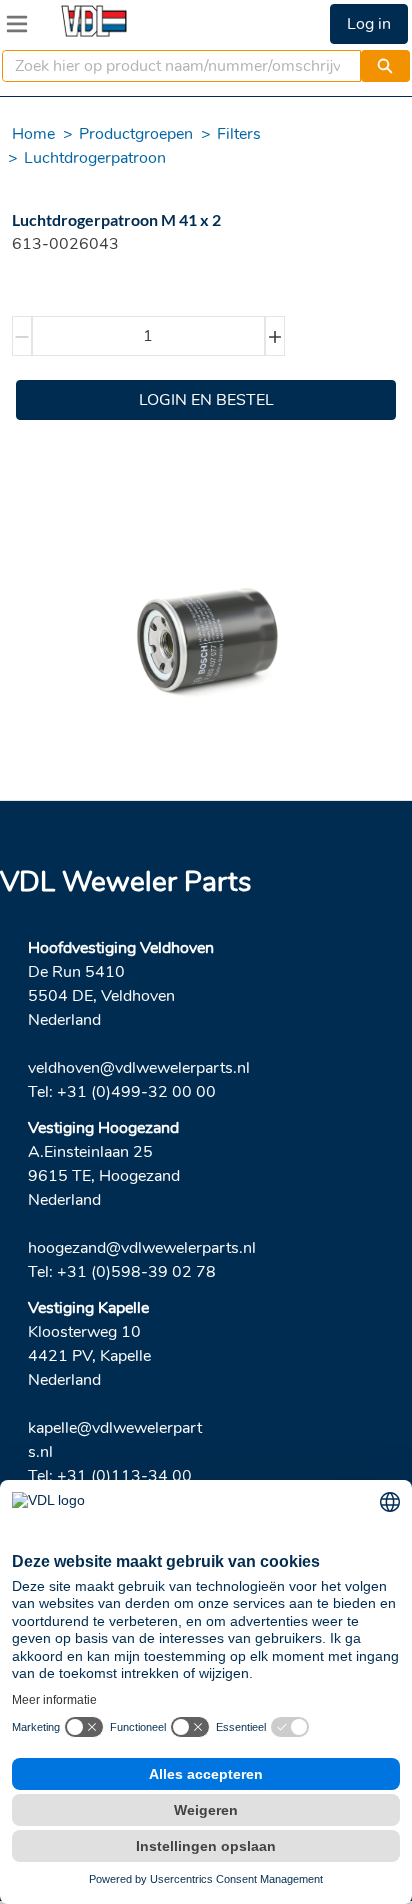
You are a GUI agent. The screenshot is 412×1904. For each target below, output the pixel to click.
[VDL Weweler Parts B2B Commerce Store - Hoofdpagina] (94, 21)
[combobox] (173, 66)
